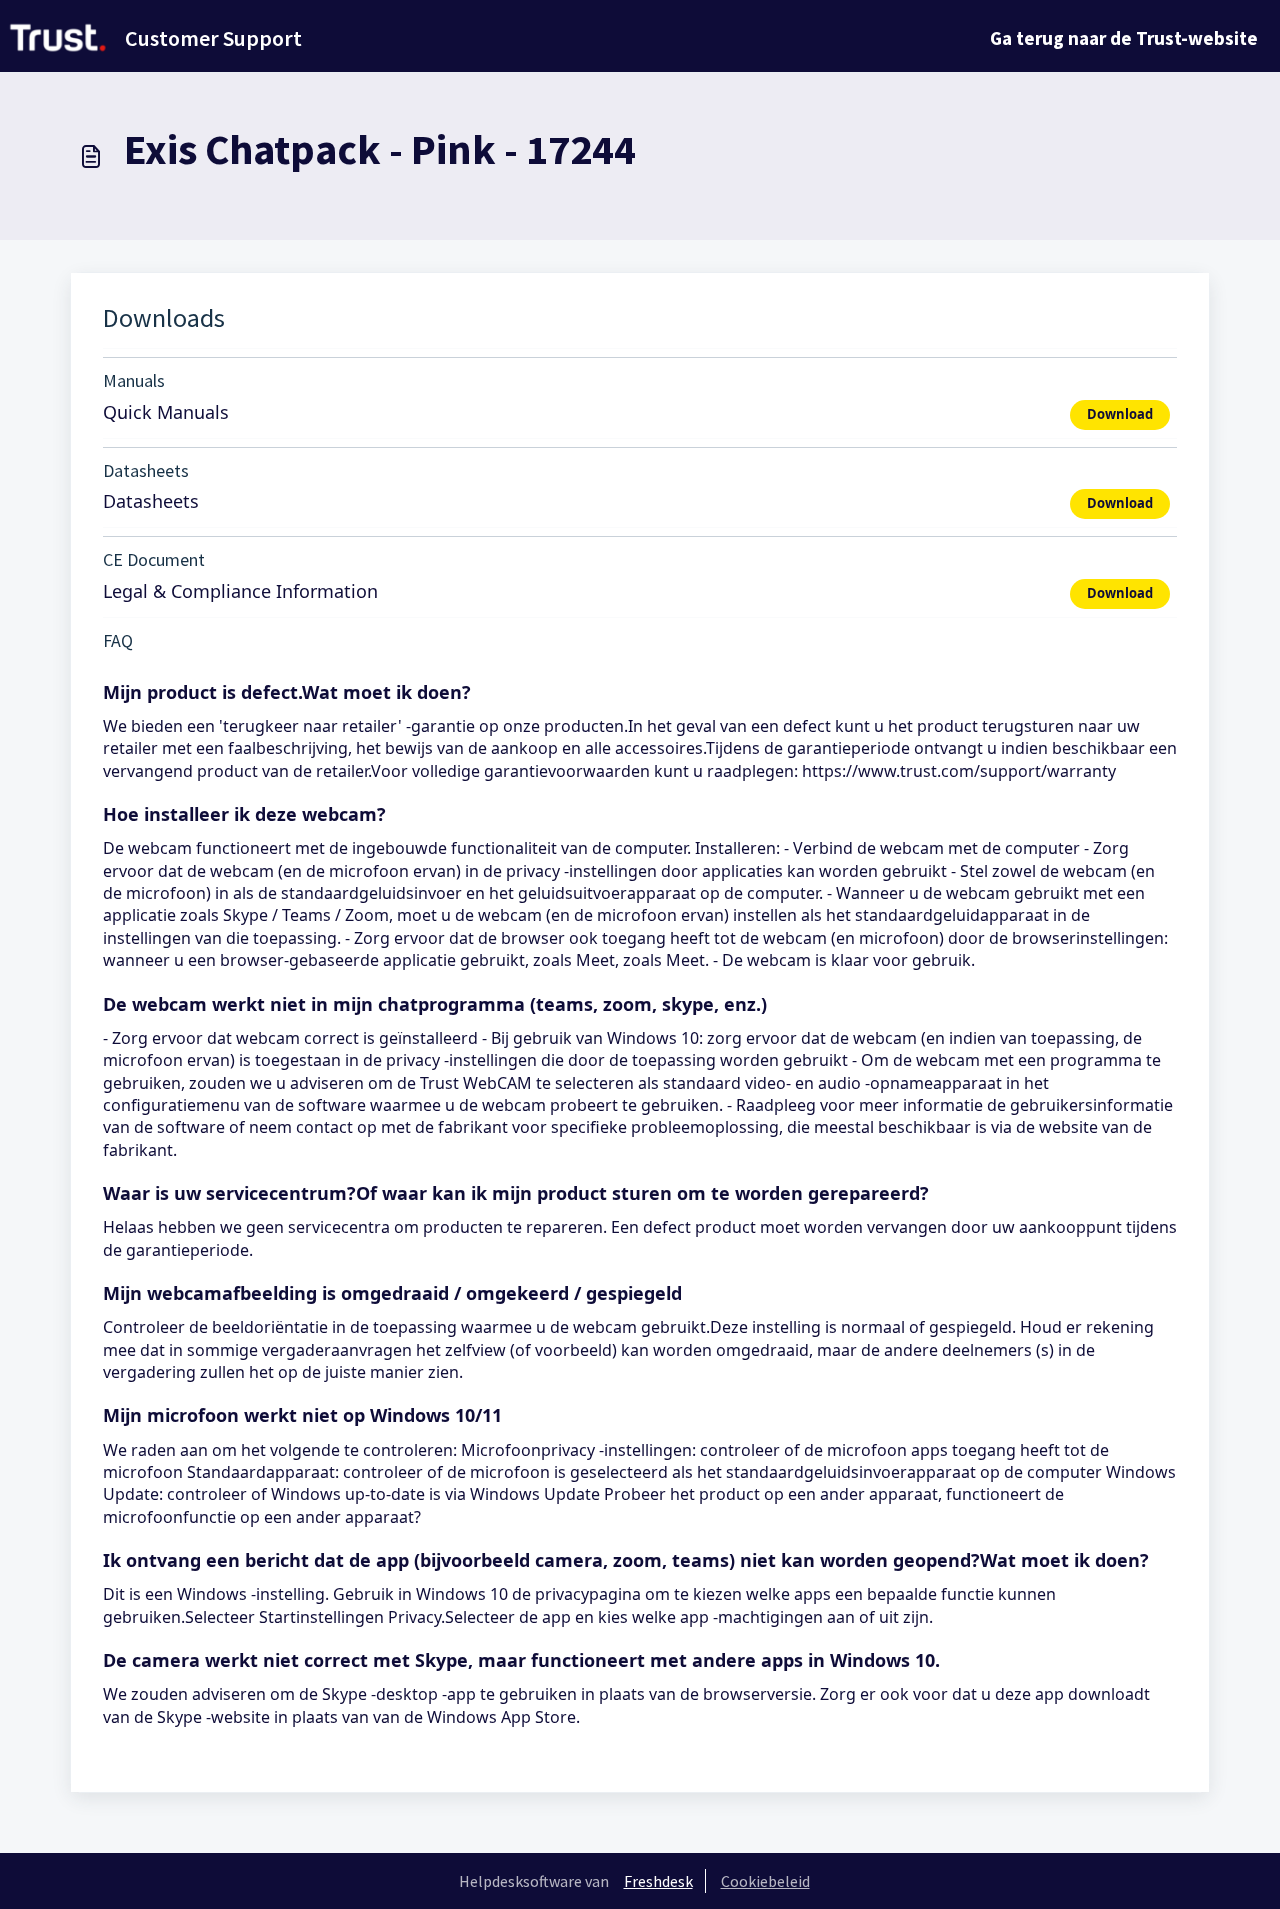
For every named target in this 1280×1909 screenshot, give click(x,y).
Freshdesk (658, 1881)
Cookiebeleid (765, 1881)
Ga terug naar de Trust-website (1124, 38)
